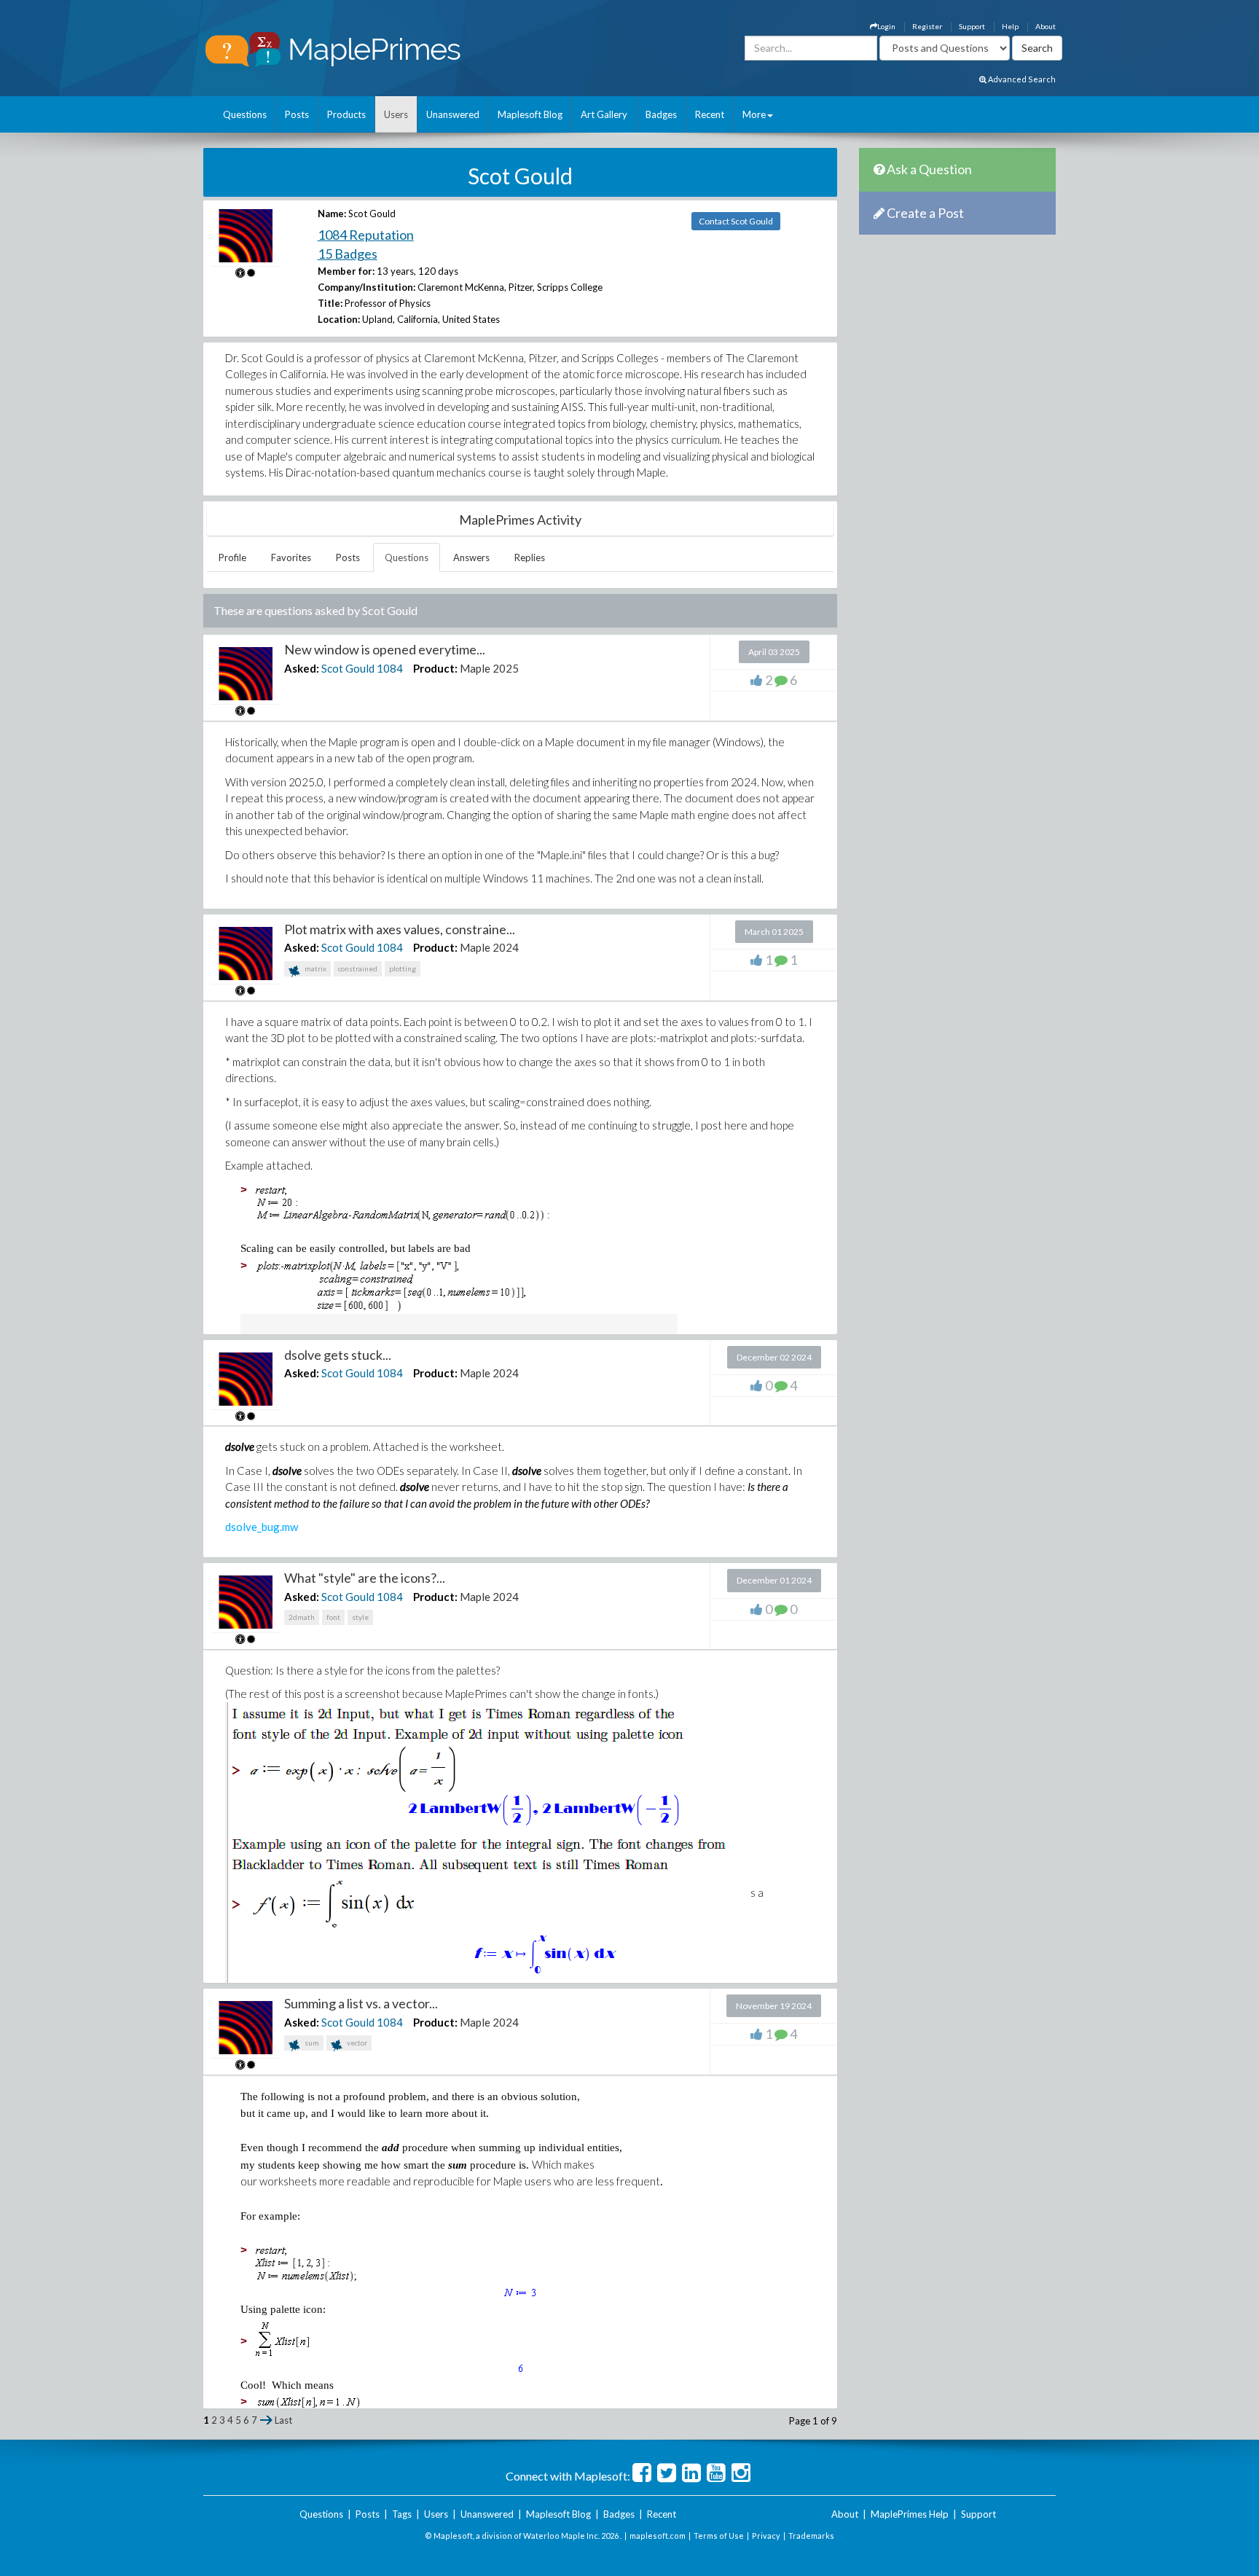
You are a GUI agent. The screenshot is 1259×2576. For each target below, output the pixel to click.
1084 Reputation (366, 235)
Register (927, 26)
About (1046, 26)
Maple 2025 (489, 668)
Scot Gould (348, 668)
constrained (358, 968)
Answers (471, 557)
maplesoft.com (658, 2536)
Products (346, 114)
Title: (330, 303)
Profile (232, 557)
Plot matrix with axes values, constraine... (400, 929)
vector (356, 2043)
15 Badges (348, 254)
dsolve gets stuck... (338, 1355)
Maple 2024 (489, 947)
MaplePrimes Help (910, 2514)
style (360, 1617)
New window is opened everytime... (385, 649)
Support (972, 26)
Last (283, 2420)
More (754, 114)
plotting (403, 968)
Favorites (291, 557)
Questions (245, 114)
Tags (402, 2514)
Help (1010, 26)
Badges (661, 114)
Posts (297, 114)
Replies (530, 557)
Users (396, 114)
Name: (332, 214)
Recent (710, 114)
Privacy (766, 2536)
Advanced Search (1021, 79)
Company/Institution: (366, 287)
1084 (390, 668)
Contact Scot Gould (736, 221)
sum (311, 2043)
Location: (339, 319)
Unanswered (453, 114)
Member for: (346, 271)
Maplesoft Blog (530, 114)
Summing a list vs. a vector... (361, 2003)
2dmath (302, 1617)
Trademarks (811, 2536)
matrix (315, 968)
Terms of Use (719, 2536)
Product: (435, 668)
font (333, 1617)
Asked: (302, 668)
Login (886, 26)
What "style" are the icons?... (365, 1578)
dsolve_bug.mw (262, 1527)
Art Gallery (604, 114)
